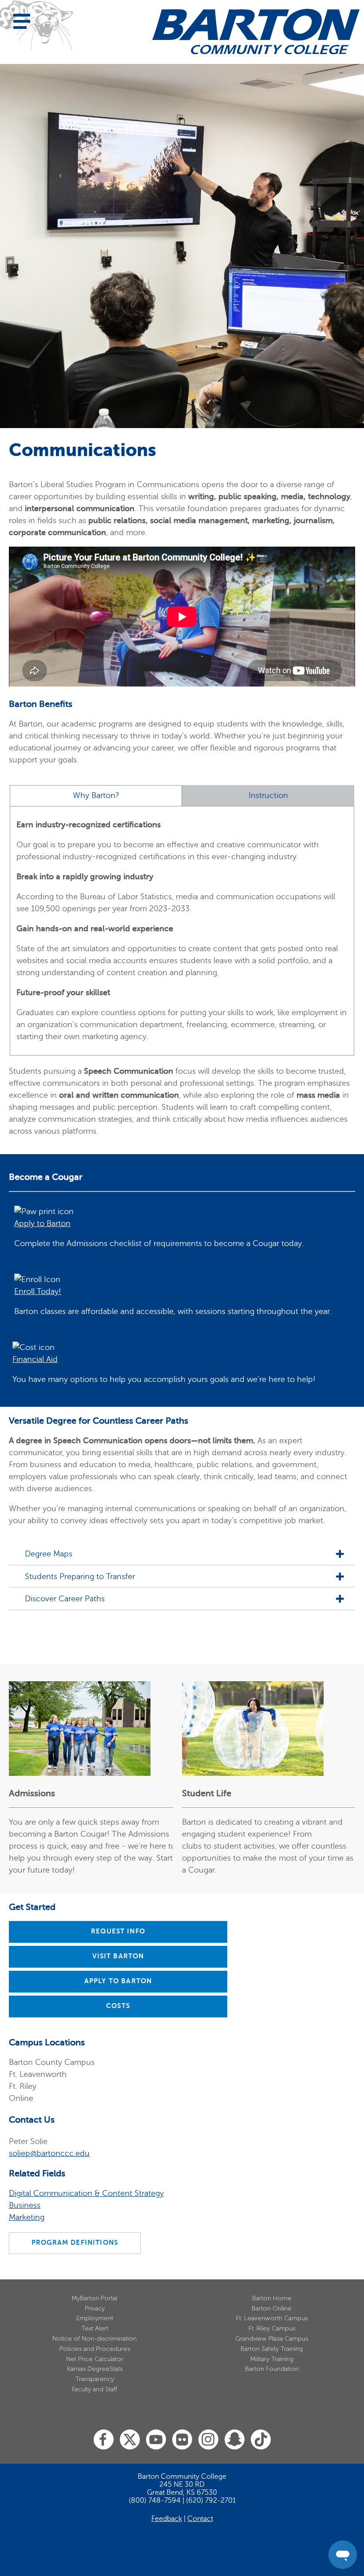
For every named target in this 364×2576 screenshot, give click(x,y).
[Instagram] (208, 2440)
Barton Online (272, 2308)
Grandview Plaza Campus (272, 2339)
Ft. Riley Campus (272, 2328)
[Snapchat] (235, 2440)
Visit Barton (118, 1956)
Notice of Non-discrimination (95, 2339)
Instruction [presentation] (268, 796)
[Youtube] (156, 2440)
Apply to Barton (118, 1981)
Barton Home (272, 2298)
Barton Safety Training (272, 2349)
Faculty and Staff (95, 2389)
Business (25, 2205)
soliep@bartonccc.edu (49, 2153)
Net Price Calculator (95, 2359)
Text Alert (95, 2328)
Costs (118, 2006)
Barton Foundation (272, 2369)
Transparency (95, 2379)
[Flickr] (182, 2440)
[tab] (96, 796)
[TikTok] (261, 2440)
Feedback (167, 2519)
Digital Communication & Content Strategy (86, 2193)
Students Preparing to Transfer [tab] (80, 1577)
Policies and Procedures (95, 2349)
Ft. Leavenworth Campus (272, 2318)
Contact (200, 2519)
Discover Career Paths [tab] (65, 1599)
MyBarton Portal (95, 2298)
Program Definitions (75, 2243)
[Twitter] (130, 2440)
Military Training (272, 2359)
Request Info (118, 1931)
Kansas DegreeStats (95, 2369)
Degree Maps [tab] (49, 1554)
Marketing (27, 2217)
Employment (95, 2318)
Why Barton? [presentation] (96, 796)
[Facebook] (104, 2440)
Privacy (95, 2308)
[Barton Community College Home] (256, 32)
